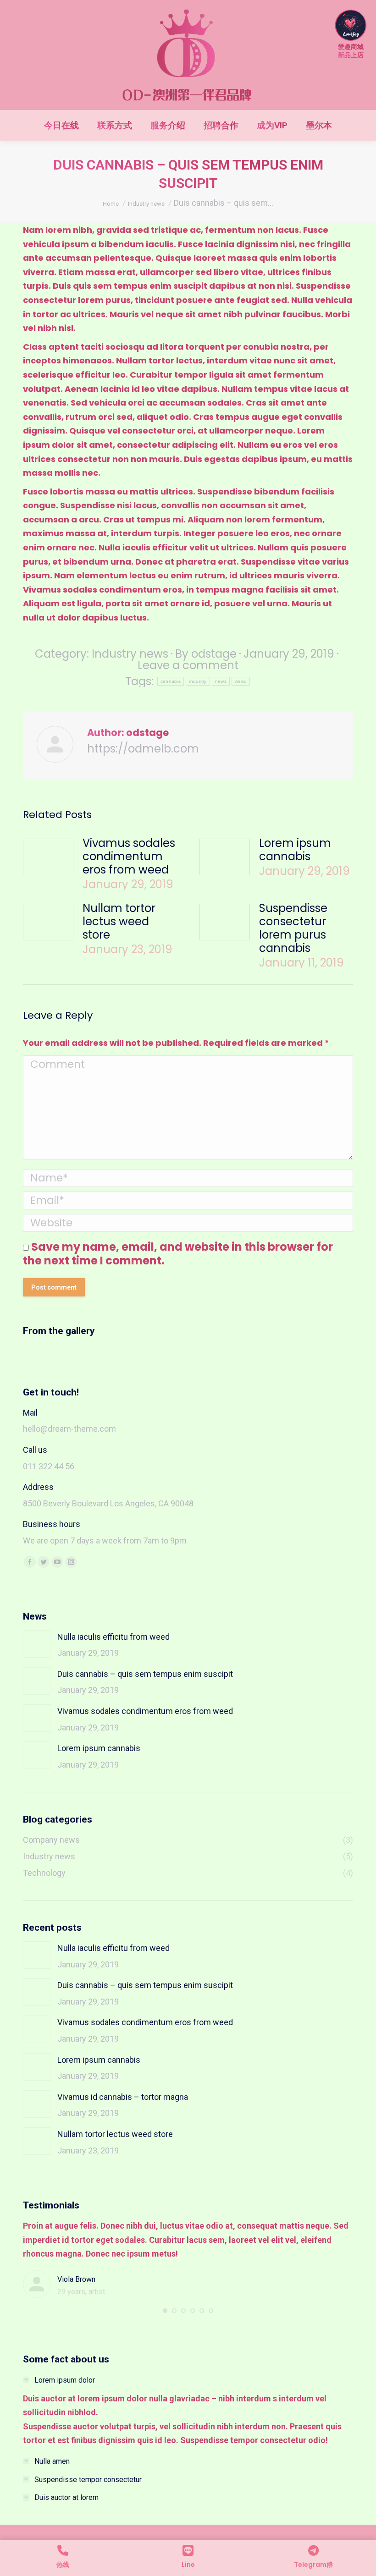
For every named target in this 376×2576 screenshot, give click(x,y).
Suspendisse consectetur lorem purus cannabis (293, 928)
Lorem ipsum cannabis (295, 850)
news (221, 681)
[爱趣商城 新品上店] (351, 35)
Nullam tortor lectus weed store (119, 921)
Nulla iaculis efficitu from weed (113, 1637)
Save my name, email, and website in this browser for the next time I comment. (178, 1254)
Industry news (130, 654)
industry (198, 681)
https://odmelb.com (143, 749)
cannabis (171, 681)
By (206, 654)
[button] (165, 2311)
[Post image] (48, 857)
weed (241, 681)
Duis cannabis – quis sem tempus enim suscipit (145, 1674)
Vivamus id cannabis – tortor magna (123, 2097)
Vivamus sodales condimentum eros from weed (129, 856)
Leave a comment (188, 665)
